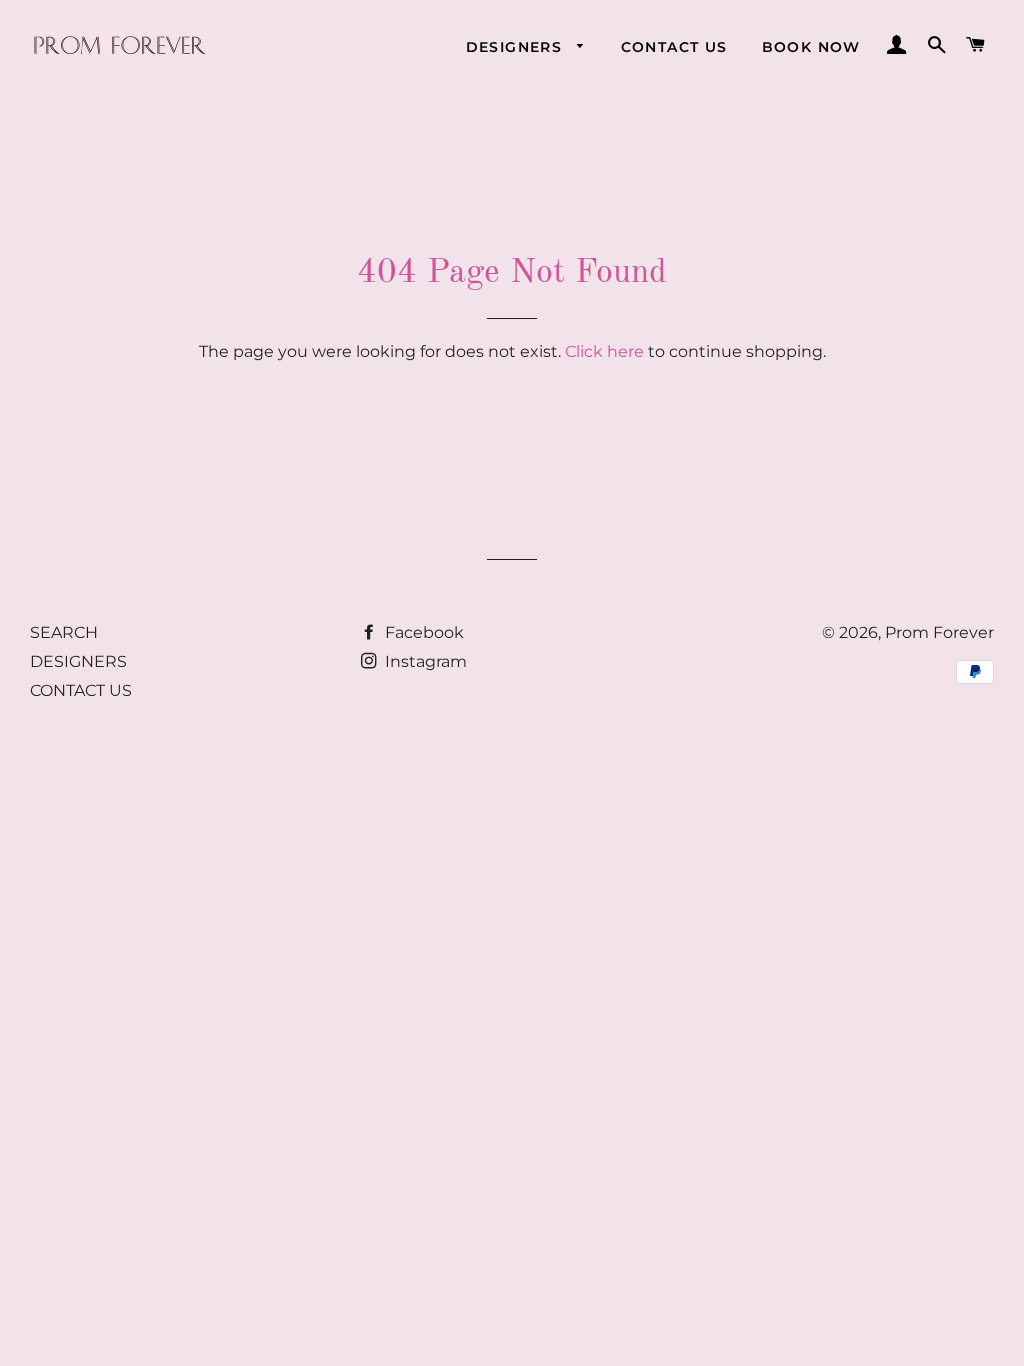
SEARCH (64, 632)
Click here (604, 351)
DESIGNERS (517, 47)
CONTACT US (674, 47)
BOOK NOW (811, 47)
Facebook (422, 632)
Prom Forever (939, 632)
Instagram (424, 661)
